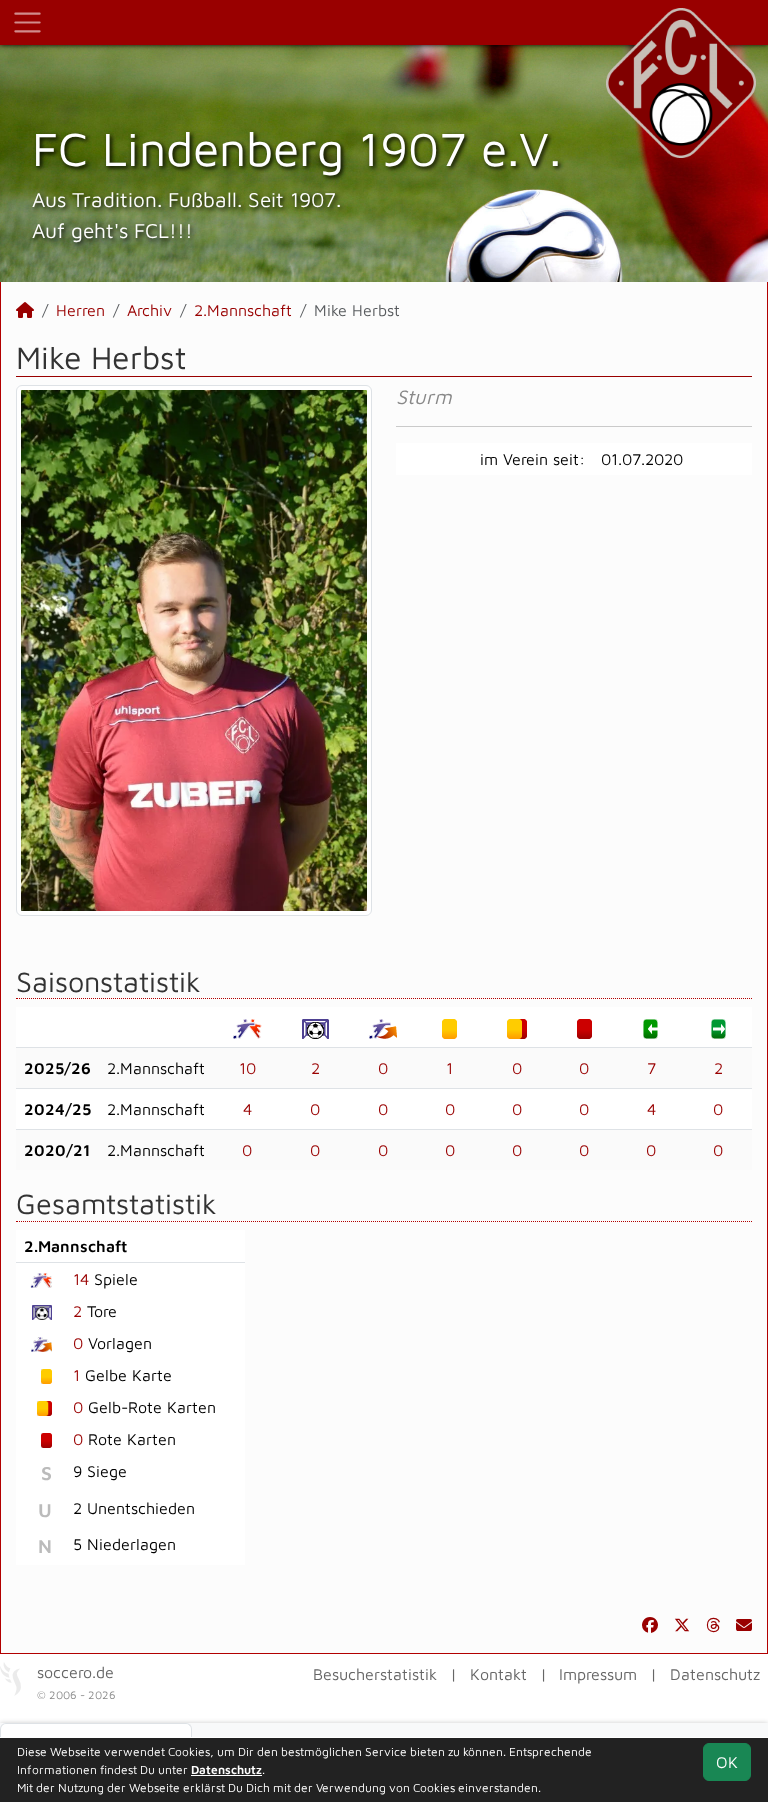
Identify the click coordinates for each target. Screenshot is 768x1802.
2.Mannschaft (243, 310)
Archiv (149, 310)
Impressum (598, 1674)
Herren (80, 310)
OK (727, 1762)
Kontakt (498, 1674)
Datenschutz (715, 1674)
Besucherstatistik (375, 1674)
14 (81, 1279)
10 (247, 1068)
